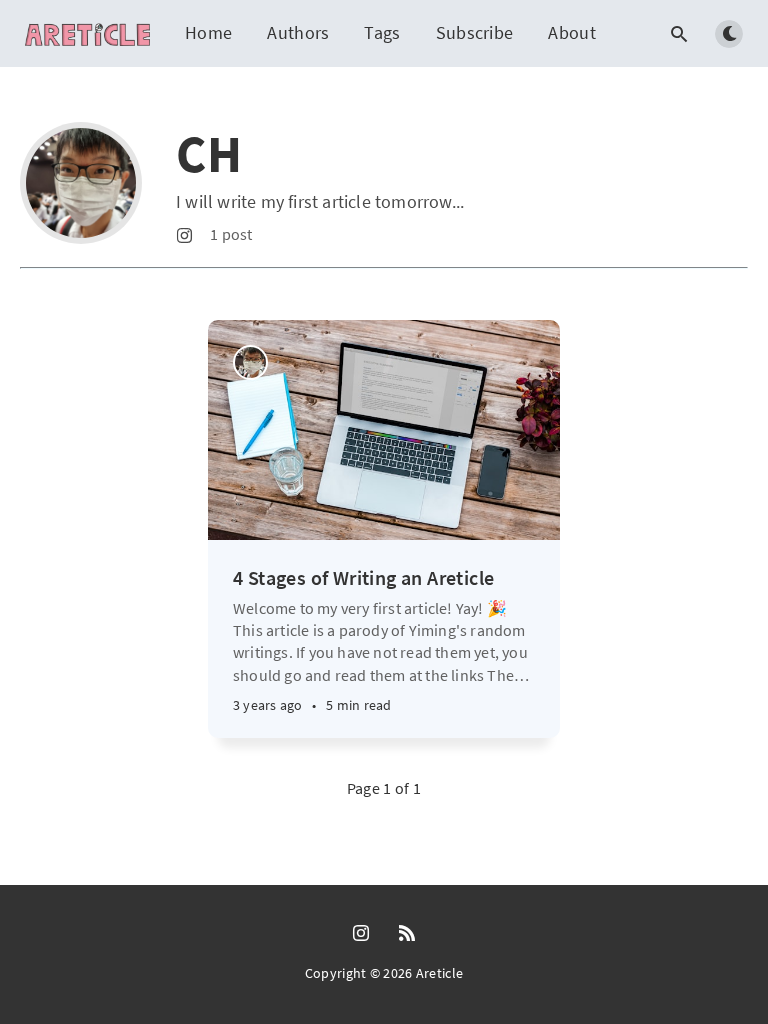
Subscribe (475, 32)
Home (208, 32)
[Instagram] (184, 236)
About (572, 32)
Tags (382, 32)
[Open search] (679, 34)
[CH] (250, 362)
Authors (298, 32)
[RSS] (407, 934)
